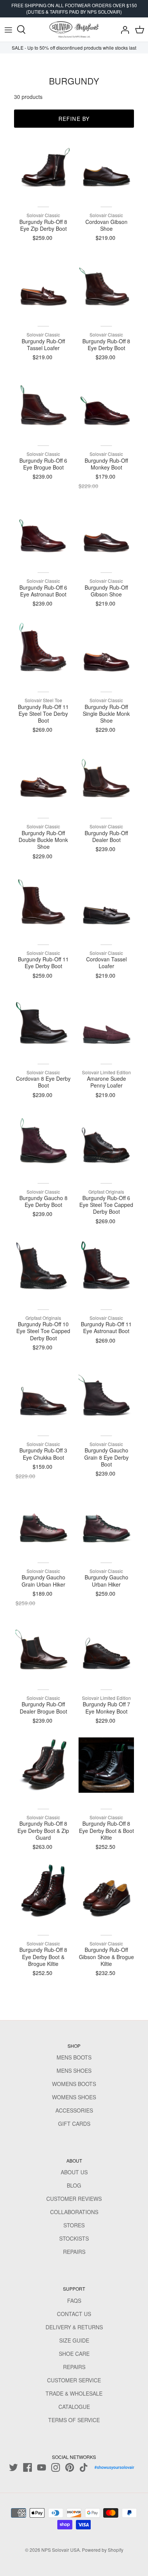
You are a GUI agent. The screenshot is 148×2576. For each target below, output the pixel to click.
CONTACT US (74, 2314)
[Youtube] (42, 2467)
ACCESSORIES (74, 2110)
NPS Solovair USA (61, 2550)
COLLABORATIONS (74, 2212)
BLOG (74, 2185)
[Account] (123, 30)
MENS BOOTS (74, 2057)
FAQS (74, 2301)
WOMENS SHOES (74, 2097)
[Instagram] (56, 2467)
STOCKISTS (74, 2238)
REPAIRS (74, 2252)
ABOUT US (74, 2172)
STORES (74, 2225)
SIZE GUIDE (74, 2340)
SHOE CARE (74, 2354)
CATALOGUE (74, 2407)
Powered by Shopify (103, 2550)
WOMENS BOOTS (74, 2084)
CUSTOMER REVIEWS (74, 2199)
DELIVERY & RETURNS (74, 2327)
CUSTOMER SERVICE (74, 2380)
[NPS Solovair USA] (74, 30)
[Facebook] (28, 2467)
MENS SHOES (74, 2071)
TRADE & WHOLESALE (74, 2393)
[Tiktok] (84, 2467)
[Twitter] (13, 2467)
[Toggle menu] (8, 30)
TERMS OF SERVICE (74, 2420)
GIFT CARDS (74, 2124)
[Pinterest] (70, 2467)
